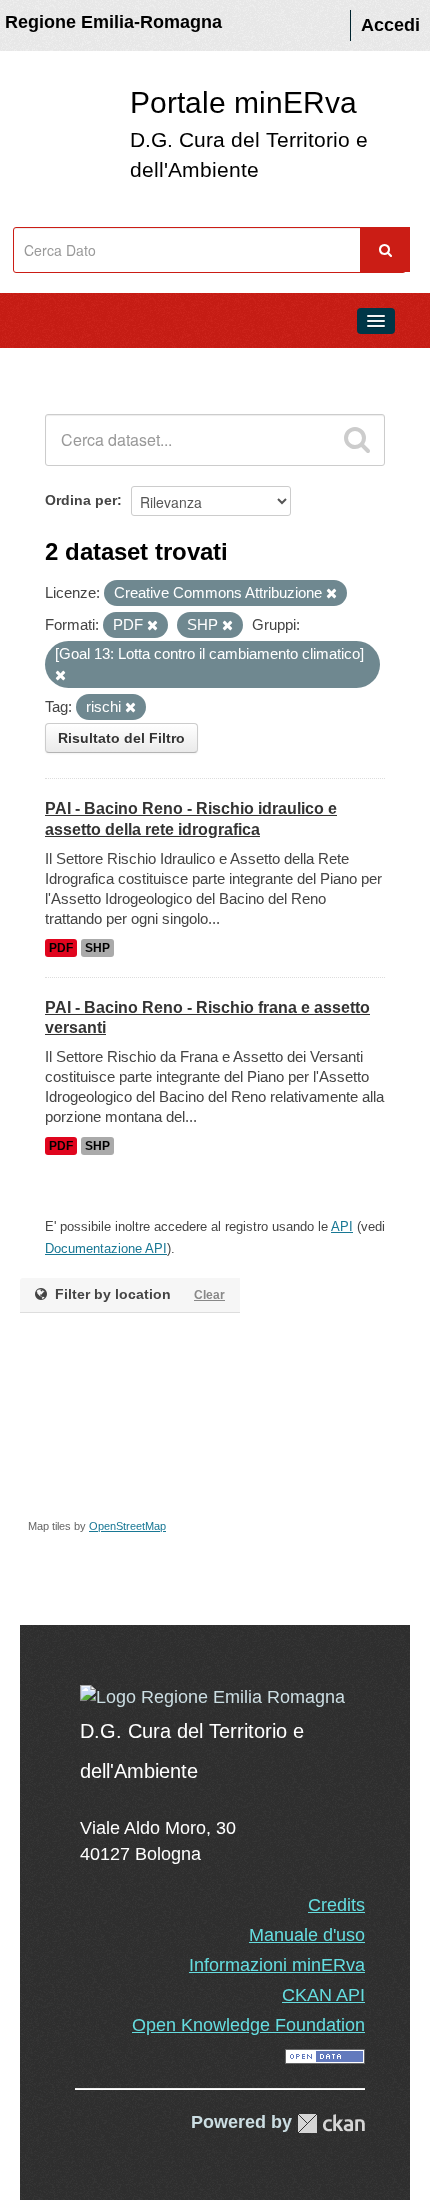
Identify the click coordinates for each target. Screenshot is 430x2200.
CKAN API (323, 1995)
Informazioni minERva (277, 1965)
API (342, 1226)
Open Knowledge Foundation (248, 2025)
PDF (61, 948)
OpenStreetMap (127, 1526)
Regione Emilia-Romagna (113, 22)
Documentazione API (106, 1248)
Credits (336, 1905)
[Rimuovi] (331, 594)
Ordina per (81, 500)
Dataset (56, 366)
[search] (357, 440)
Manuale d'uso (307, 1935)
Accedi (390, 25)
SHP (97, 948)
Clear (209, 1295)
